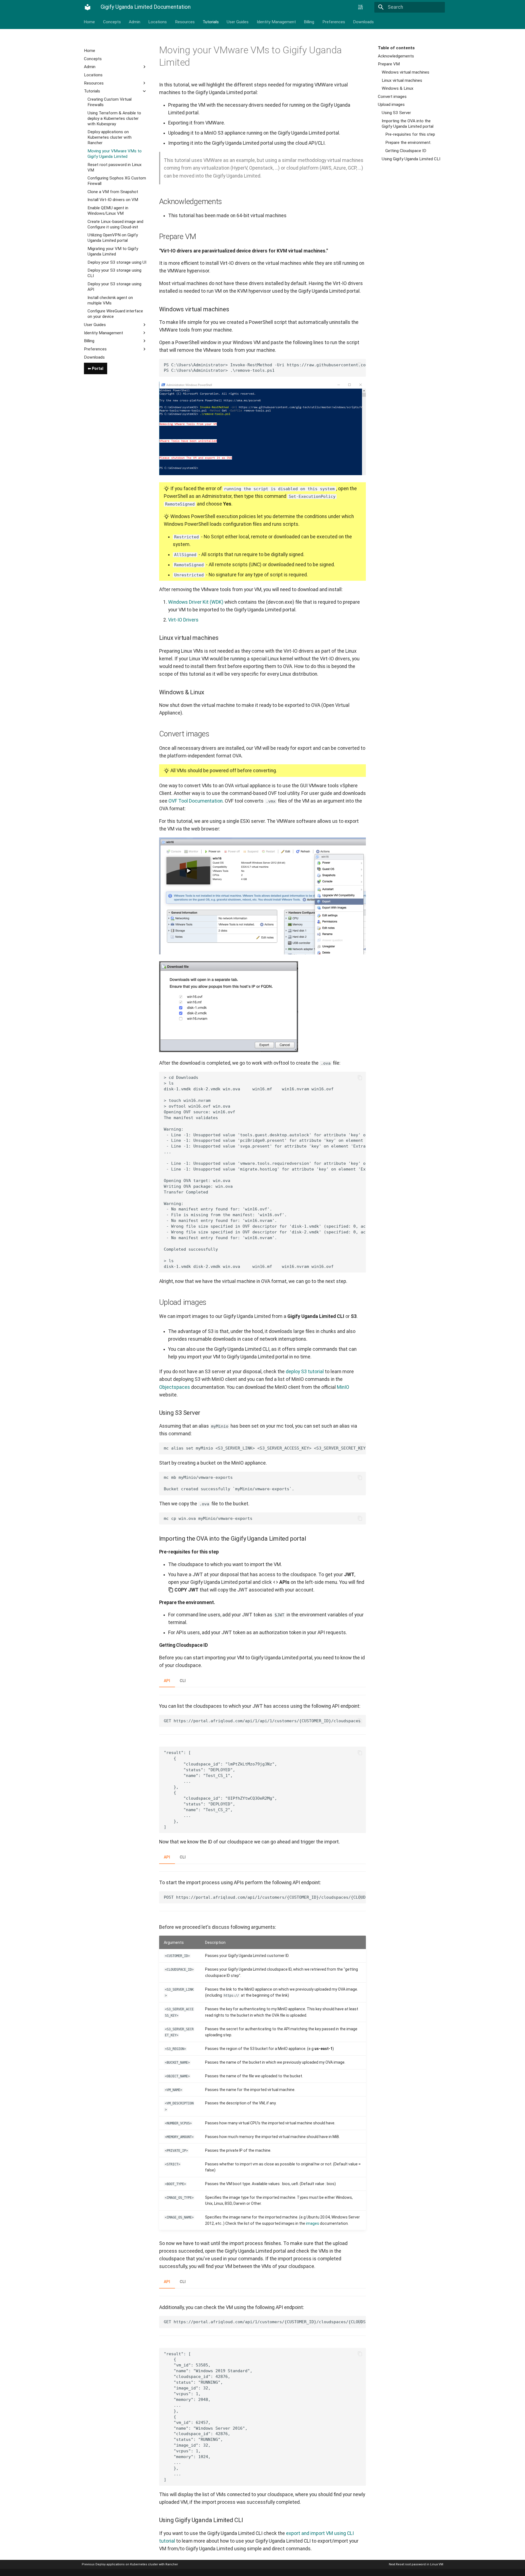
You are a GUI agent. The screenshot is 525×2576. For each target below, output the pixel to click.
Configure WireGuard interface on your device (115, 314)
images (313, 2223)
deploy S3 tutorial (305, 1372)
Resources (185, 22)
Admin (135, 22)
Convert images (392, 97)
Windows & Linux (398, 88)
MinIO (343, 1387)
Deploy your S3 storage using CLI (114, 273)
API (167, 1681)
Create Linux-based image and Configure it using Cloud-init (115, 224)
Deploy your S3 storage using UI (117, 262)
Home (90, 22)
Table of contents (396, 48)
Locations (158, 22)
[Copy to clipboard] (360, 365)
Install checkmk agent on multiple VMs (110, 300)
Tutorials (211, 22)
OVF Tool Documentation (196, 801)
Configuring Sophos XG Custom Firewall (117, 181)
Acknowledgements (396, 56)
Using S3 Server (396, 113)
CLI (183, 1681)
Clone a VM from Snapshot (113, 191)
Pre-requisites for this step (410, 134)
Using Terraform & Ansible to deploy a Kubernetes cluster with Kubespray (114, 118)
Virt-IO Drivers (183, 620)
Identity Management (276, 22)
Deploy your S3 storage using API (114, 287)
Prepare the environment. (408, 143)
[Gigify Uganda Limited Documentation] (87, 7)
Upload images (391, 104)
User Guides (238, 22)
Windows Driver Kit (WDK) (196, 602)
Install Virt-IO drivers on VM (113, 200)
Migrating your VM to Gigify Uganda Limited (113, 251)
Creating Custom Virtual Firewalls (110, 102)
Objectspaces (175, 1387)
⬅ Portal (96, 368)
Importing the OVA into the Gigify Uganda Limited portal (408, 124)
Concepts (112, 22)
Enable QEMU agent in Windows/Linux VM (108, 211)
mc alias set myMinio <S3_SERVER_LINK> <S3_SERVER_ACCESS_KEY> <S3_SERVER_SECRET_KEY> (265, 1448)
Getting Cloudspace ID (406, 151)
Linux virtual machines (402, 80)
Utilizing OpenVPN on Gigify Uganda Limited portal (113, 238)
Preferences (334, 22)
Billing (309, 22)
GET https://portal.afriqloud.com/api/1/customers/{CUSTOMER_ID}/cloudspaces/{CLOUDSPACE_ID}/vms (265, 2322)
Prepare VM (389, 64)
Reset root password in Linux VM (115, 167)
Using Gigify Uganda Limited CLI (411, 159)
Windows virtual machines (406, 72)
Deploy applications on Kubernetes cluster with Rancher (110, 137)
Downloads (363, 22)
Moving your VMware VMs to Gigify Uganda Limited (115, 153)
